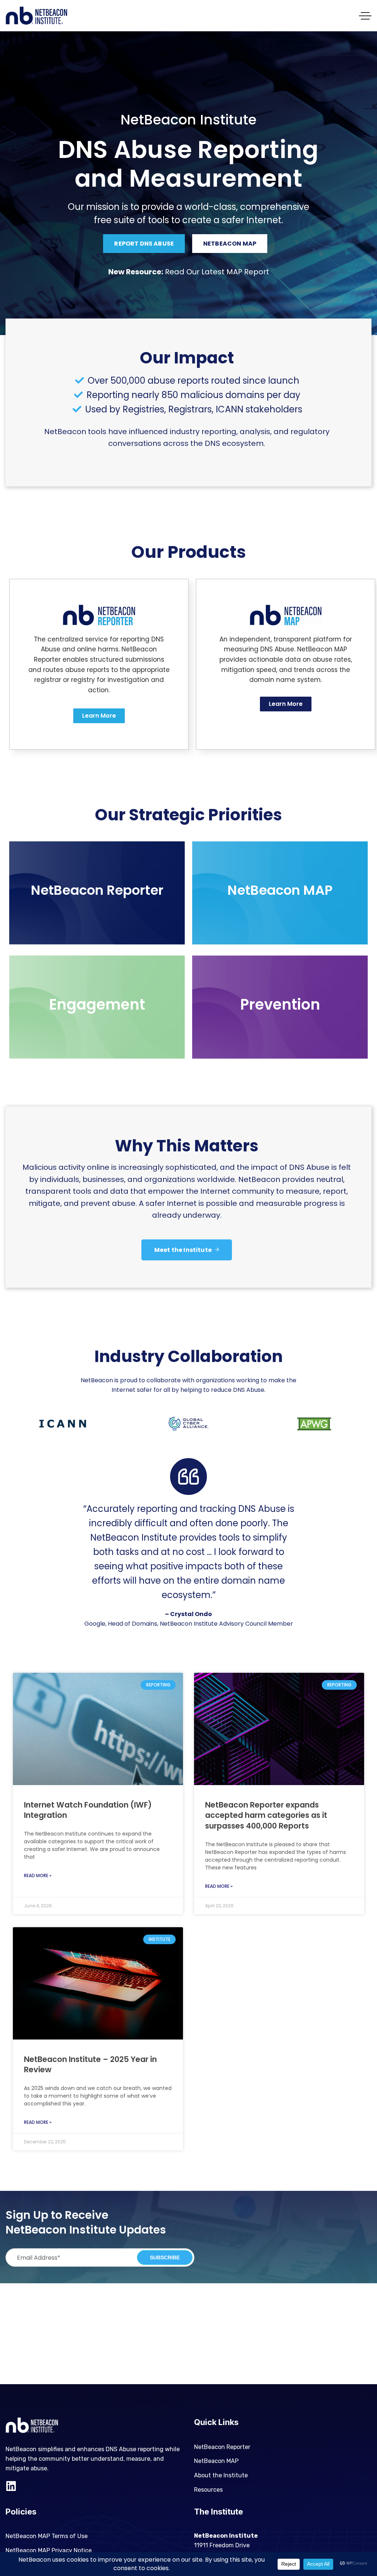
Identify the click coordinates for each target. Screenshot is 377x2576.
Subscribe (165, 2257)
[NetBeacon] (36, 16)
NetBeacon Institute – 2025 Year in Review (90, 2065)
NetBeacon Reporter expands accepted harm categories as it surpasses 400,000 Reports (266, 1815)
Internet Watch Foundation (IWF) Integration (88, 1810)
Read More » (38, 1875)
